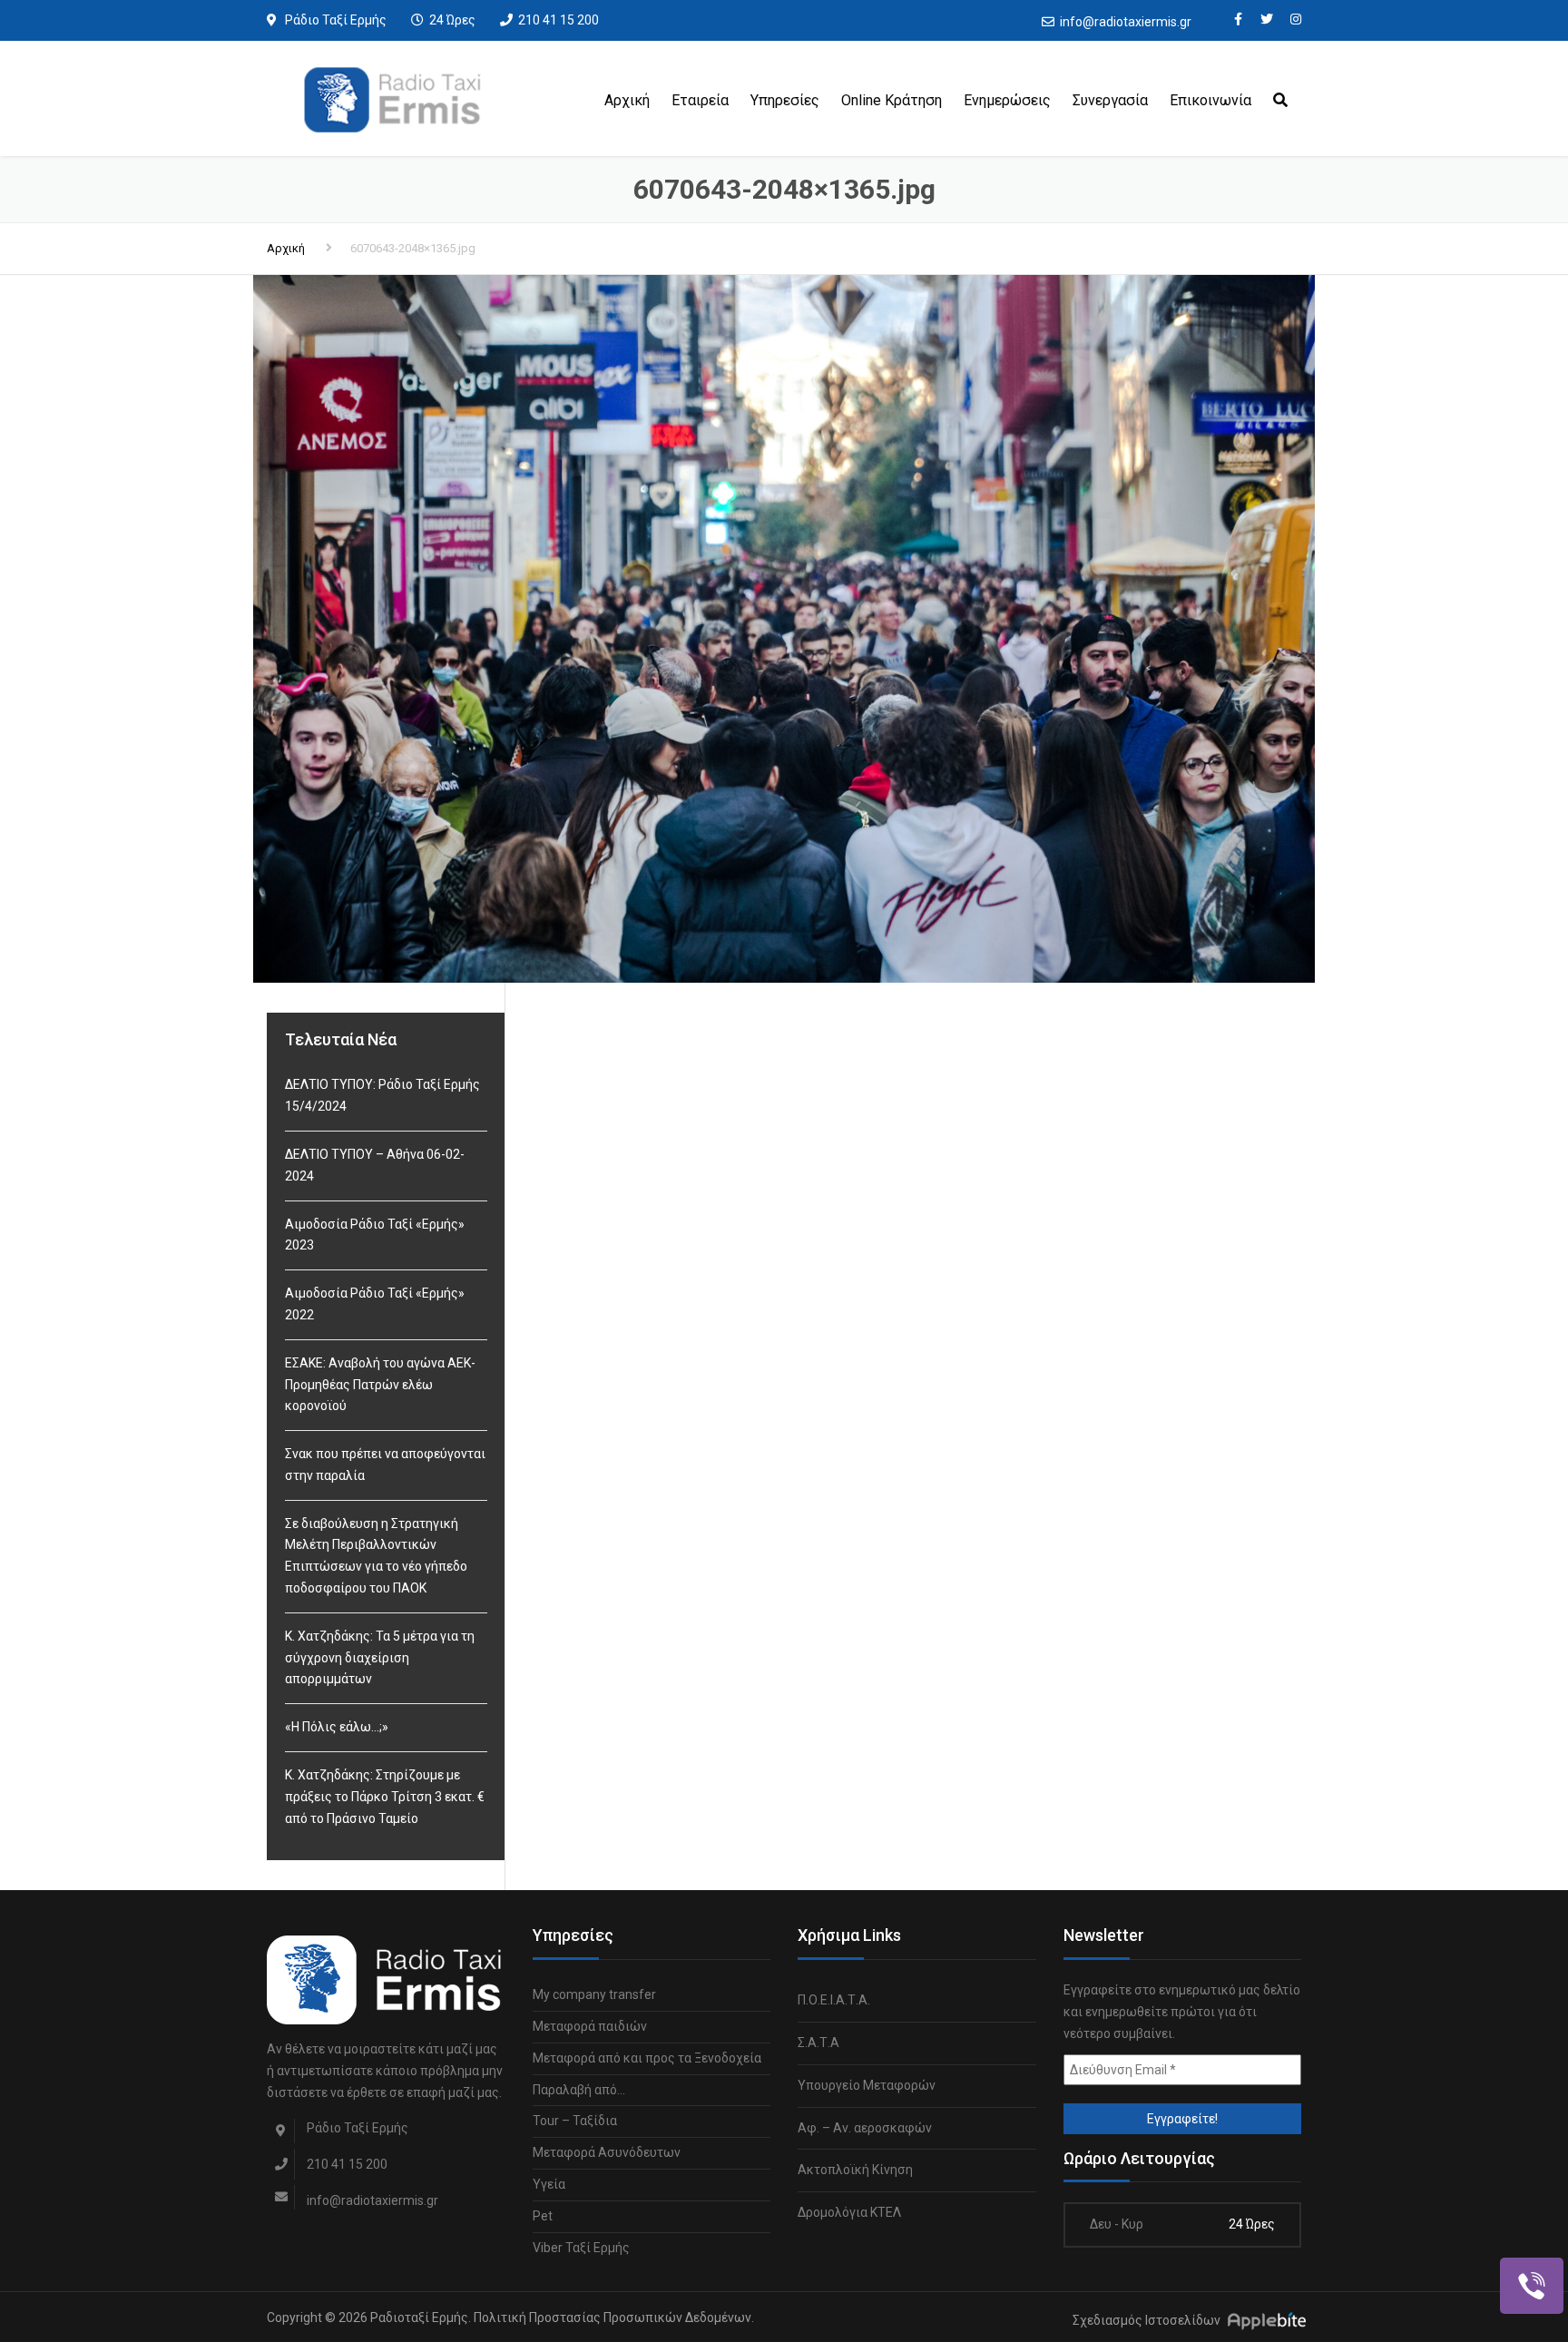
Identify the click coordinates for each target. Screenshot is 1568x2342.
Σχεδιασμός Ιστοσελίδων (1147, 2321)
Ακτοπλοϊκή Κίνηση (855, 2170)
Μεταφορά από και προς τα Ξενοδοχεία (647, 2058)
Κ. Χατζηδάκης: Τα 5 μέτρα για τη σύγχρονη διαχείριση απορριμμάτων (380, 1658)
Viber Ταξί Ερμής (581, 2248)
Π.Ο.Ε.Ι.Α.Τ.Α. (834, 2000)
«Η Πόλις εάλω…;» (337, 1727)
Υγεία (549, 2184)
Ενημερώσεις (1007, 100)
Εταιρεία (700, 100)
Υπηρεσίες (785, 100)
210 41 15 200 (559, 20)
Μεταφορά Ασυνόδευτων (607, 2152)
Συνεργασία (1110, 100)
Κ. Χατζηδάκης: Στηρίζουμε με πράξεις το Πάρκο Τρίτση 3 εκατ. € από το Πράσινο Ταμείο (385, 1797)
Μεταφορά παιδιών (590, 2026)
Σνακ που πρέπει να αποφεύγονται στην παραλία (385, 1465)
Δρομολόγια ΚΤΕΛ (849, 2212)
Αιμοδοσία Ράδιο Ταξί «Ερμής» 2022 (375, 1304)
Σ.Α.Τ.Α (818, 2043)
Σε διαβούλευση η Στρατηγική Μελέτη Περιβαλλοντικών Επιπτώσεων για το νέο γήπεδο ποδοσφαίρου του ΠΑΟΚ (376, 1556)
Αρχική (627, 100)
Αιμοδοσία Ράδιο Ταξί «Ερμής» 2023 (375, 1235)
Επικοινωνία (1210, 100)
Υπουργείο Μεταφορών (867, 2085)
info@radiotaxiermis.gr (1126, 22)
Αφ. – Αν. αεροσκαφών (865, 2128)
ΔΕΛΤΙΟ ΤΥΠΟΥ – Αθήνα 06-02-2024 (375, 1165)
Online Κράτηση (892, 100)
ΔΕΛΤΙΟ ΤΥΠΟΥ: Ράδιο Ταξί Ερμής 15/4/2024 (382, 1095)
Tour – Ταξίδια (575, 2121)
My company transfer (594, 1994)
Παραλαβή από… (579, 2090)
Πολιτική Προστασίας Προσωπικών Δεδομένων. (614, 2318)
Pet (543, 2216)
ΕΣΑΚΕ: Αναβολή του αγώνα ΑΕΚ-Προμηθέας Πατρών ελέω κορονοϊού (380, 1385)
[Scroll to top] (1473, 2245)
